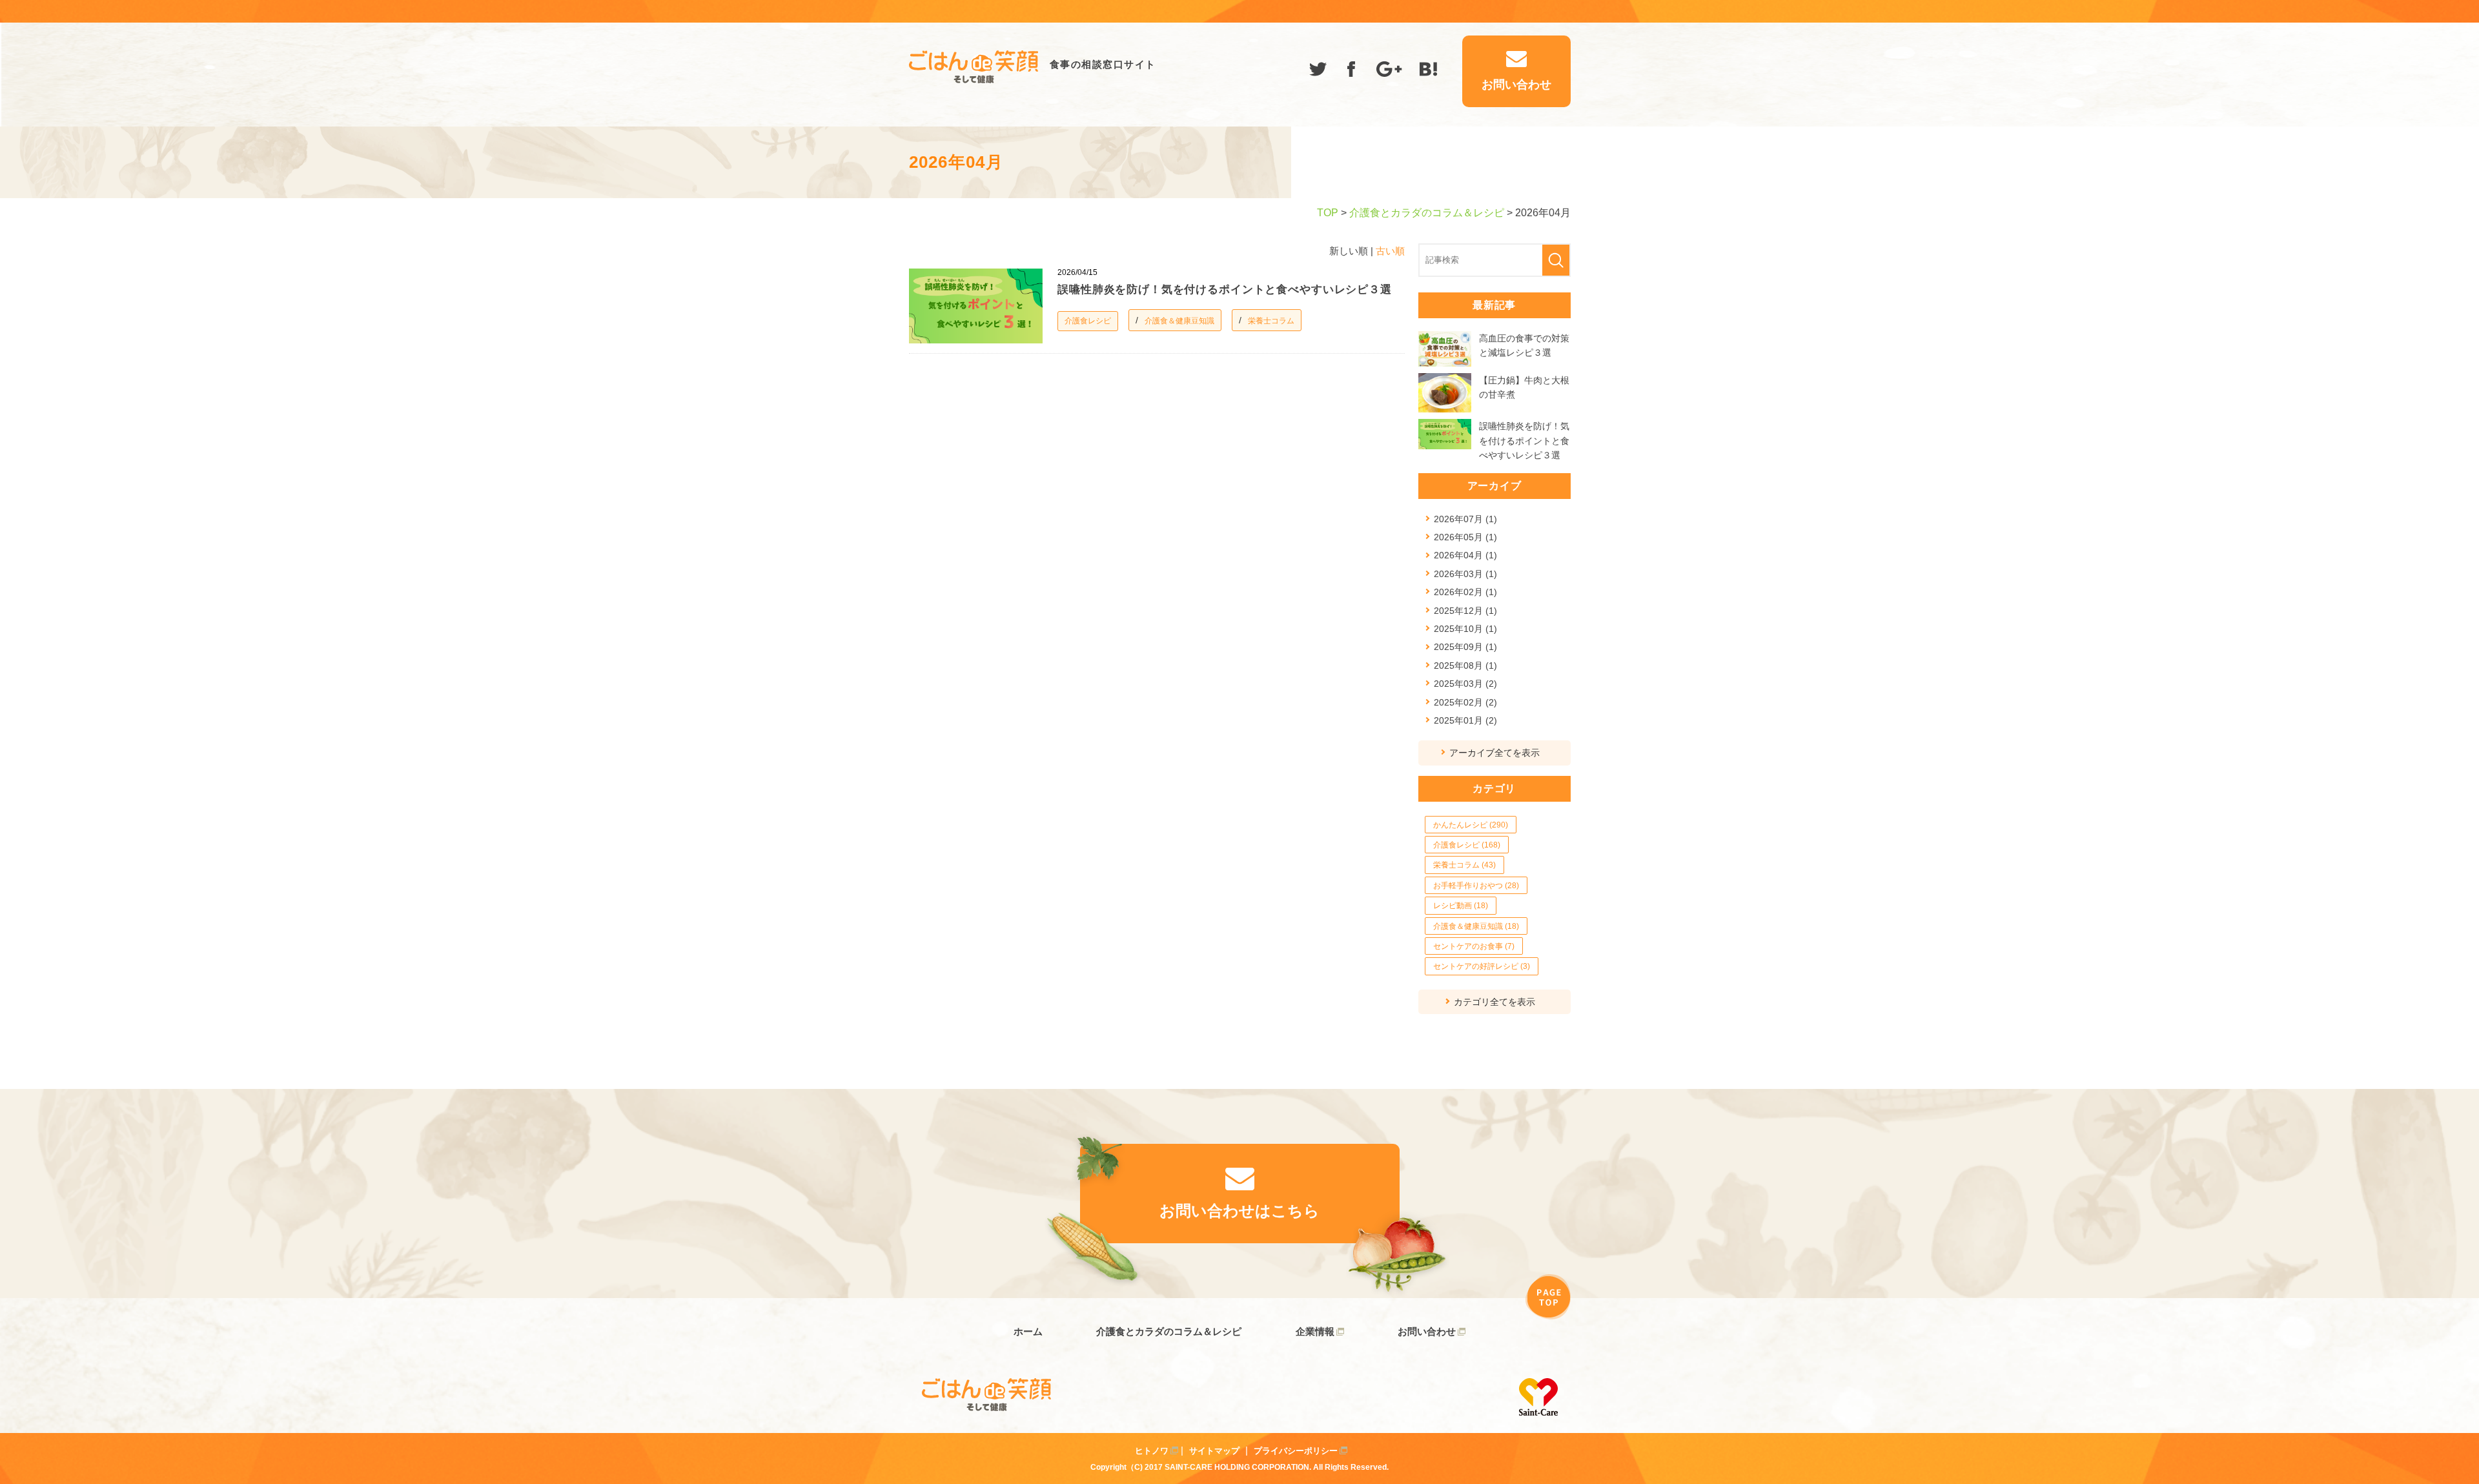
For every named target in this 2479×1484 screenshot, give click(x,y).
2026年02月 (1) (1465, 592)
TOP (1328, 213)
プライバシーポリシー (1296, 1451)
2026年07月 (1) (1465, 519)
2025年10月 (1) (1465, 629)
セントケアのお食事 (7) (1474, 946)
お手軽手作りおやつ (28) (1476, 886)
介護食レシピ (1088, 321)
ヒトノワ (1152, 1451)
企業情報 (1315, 1331)
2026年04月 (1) (1465, 555)
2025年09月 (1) (1465, 647)
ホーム (1028, 1331)
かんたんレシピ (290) (1471, 825)
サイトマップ (1214, 1451)
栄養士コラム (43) (1464, 865)
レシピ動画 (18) (1461, 906)
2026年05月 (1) (1465, 537)
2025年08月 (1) (1465, 666)
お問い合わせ (1427, 1331)
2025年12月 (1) (1465, 611)
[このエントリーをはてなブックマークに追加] (1429, 71)
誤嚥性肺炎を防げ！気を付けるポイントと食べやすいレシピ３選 (1225, 290)
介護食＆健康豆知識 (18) (1476, 926)
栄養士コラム (1271, 321)
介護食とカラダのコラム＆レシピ (1427, 213)
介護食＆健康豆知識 (1179, 321)
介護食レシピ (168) (1467, 845)
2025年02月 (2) (1465, 702)
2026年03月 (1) (1465, 574)
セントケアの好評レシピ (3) (1482, 966)
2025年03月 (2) (1465, 684)
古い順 (1390, 251)
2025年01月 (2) (1465, 720)
